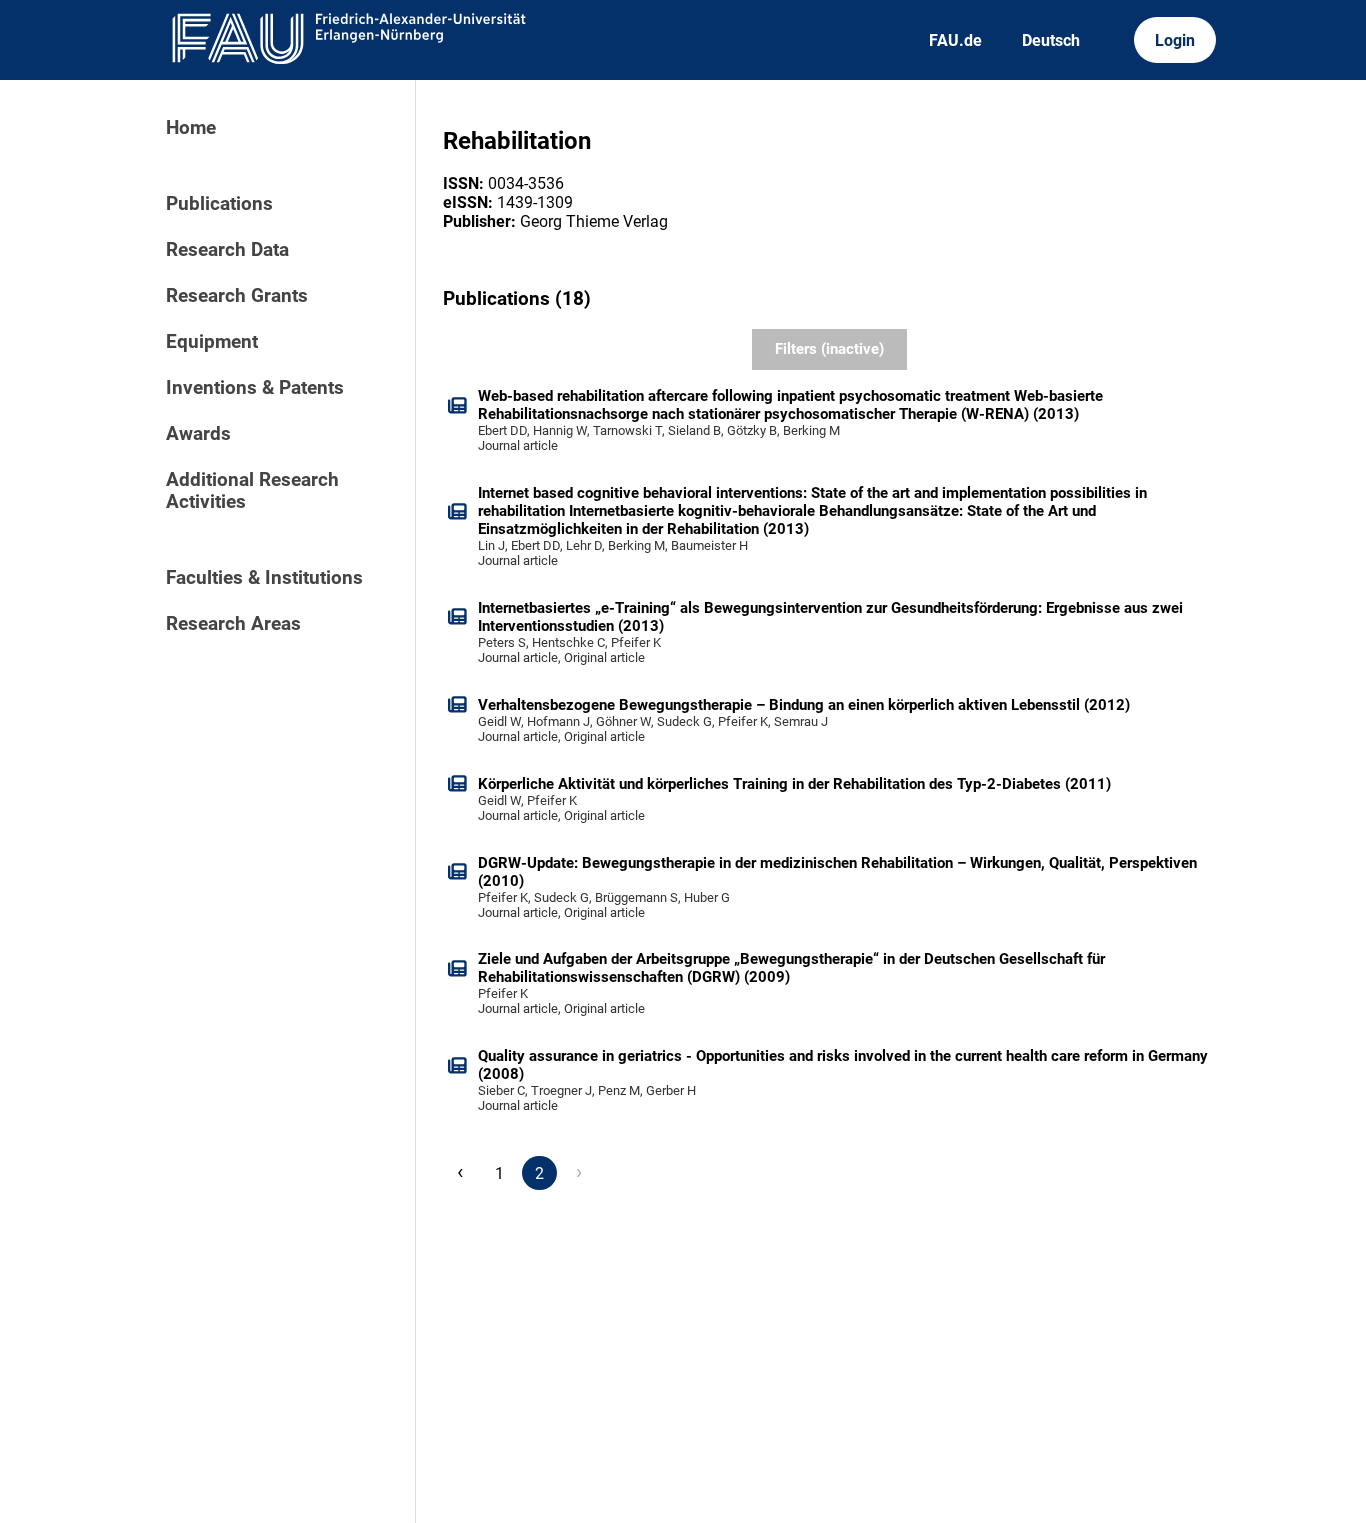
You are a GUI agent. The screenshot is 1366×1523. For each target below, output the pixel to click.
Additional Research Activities (252, 491)
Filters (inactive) (829, 349)
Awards (198, 434)
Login (1175, 40)
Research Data (227, 250)
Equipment (212, 342)
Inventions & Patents (255, 388)
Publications (219, 204)
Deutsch (1051, 40)
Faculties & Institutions (264, 578)
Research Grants (237, 296)
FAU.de (955, 40)
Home (191, 128)
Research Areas (233, 624)
